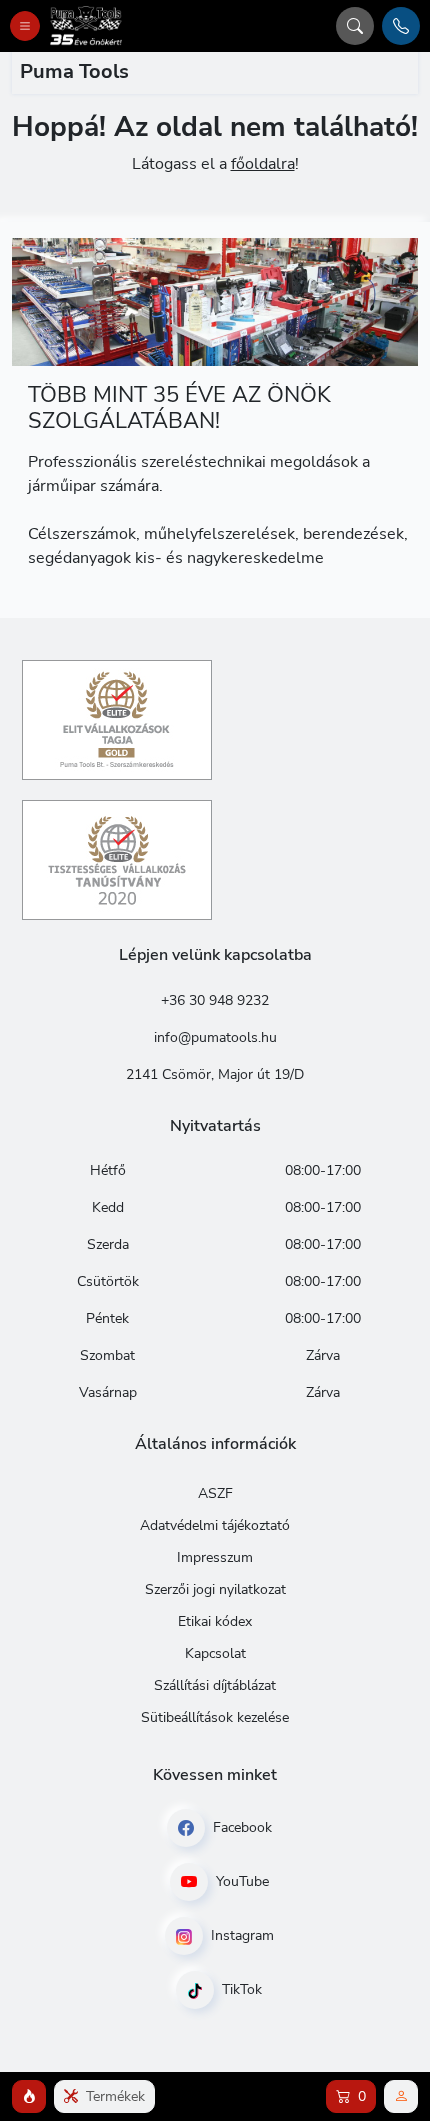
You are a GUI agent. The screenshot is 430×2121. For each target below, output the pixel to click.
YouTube (240, 1881)
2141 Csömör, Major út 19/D (215, 1074)
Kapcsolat (215, 1653)
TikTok (240, 1989)
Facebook (240, 1827)
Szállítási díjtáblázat (215, 1685)
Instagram (240, 1935)
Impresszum (215, 1557)
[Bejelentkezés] (401, 2096)
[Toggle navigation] (25, 26)
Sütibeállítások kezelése (215, 1717)
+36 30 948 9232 (215, 1000)
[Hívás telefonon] (401, 26)
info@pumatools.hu (215, 1037)
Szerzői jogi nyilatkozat (215, 1589)
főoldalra (263, 164)
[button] (29, 2096)
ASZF (215, 1493)
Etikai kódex (215, 1621)
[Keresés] (355, 26)
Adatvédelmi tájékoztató (215, 1525)
